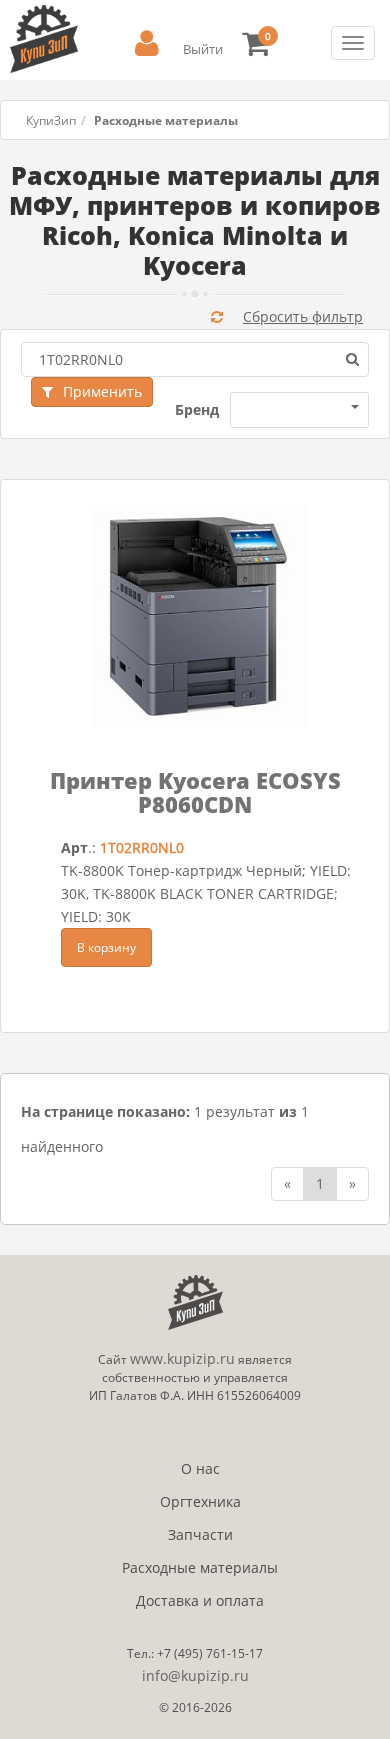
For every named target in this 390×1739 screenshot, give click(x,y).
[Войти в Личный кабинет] (147, 43)
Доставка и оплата (200, 1600)
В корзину (106, 947)
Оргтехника (200, 1501)
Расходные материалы (200, 1567)
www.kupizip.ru (182, 1358)
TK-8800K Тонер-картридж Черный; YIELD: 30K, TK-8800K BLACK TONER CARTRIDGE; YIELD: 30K (206, 893)
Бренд (197, 409)
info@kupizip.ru (195, 1675)
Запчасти (200, 1534)
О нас (200, 1468)
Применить (102, 391)
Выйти (203, 49)
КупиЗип (51, 120)
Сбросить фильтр (303, 316)
